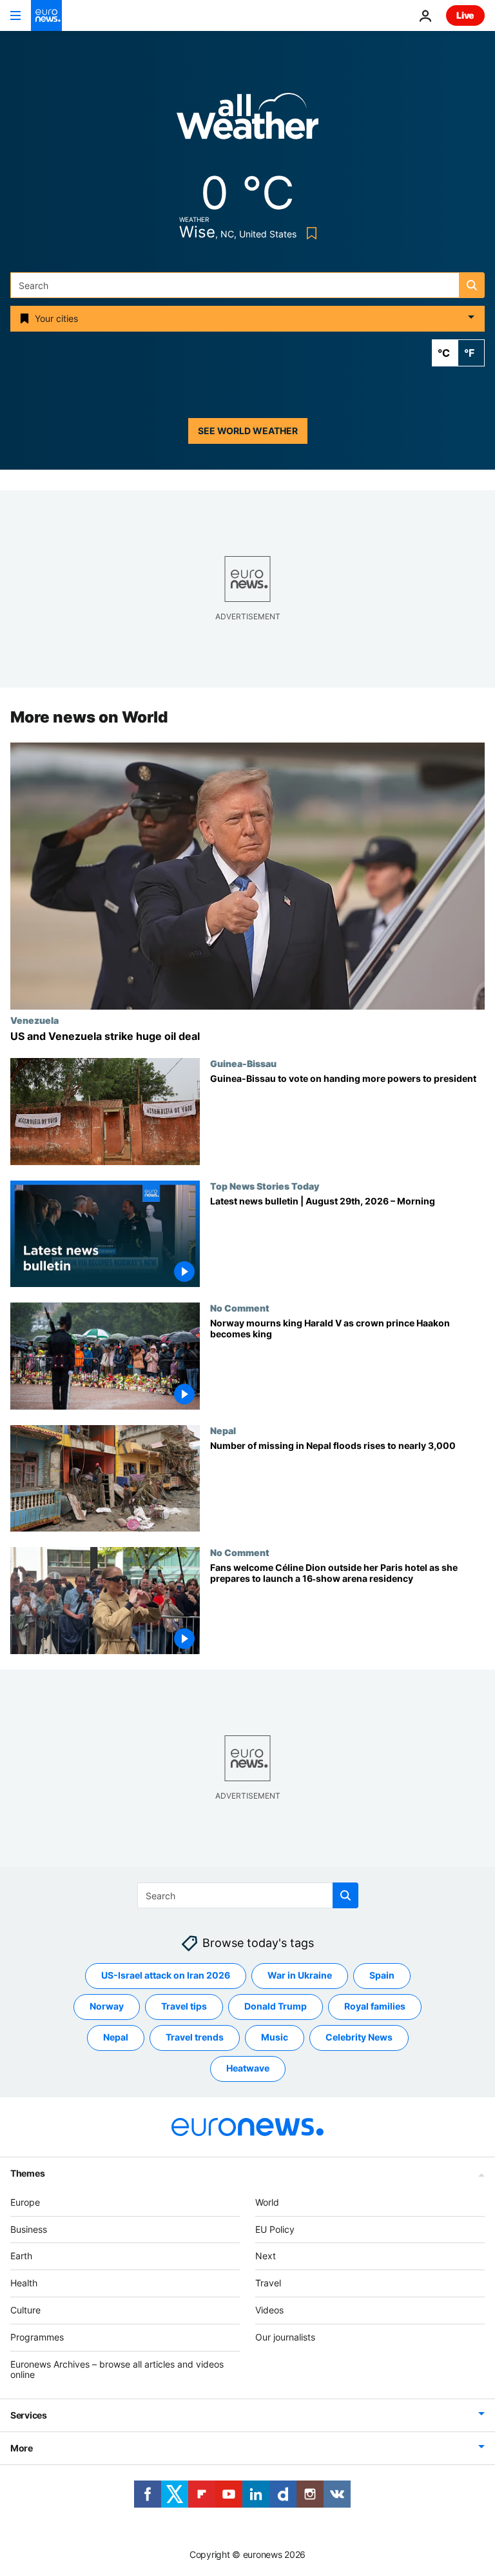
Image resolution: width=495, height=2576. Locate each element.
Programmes (37, 2337)
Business (29, 2229)
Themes (27, 2173)
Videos (269, 2310)
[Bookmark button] (309, 233)
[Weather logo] (247, 120)
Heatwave (248, 2069)
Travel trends (195, 2038)
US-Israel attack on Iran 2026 (166, 1976)
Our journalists (285, 2337)
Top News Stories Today (265, 1186)
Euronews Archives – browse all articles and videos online (117, 2370)
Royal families (375, 2007)
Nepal (223, 1430)
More (22, 2448)
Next (266, 2256)
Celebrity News (359, 2038)
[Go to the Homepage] (46, 15)
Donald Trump (276, 2007)
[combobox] (247, 285)
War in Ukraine (300, 1976)
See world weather (248, 431)
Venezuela (34, 1020)
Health (24, 2283)
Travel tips (184, 2007)
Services (29, 2415)
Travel (268, 2283)
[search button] (472, 285)
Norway (107, 2007)
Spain (382, 1976)
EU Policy (275, 2229)
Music (275, 2038)
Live (465, 15)
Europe (25, 2202)
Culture (25, 2310)
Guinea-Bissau (243, 1063)
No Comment (240, 1308)
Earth (21, 2256)
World (267, 2202)
